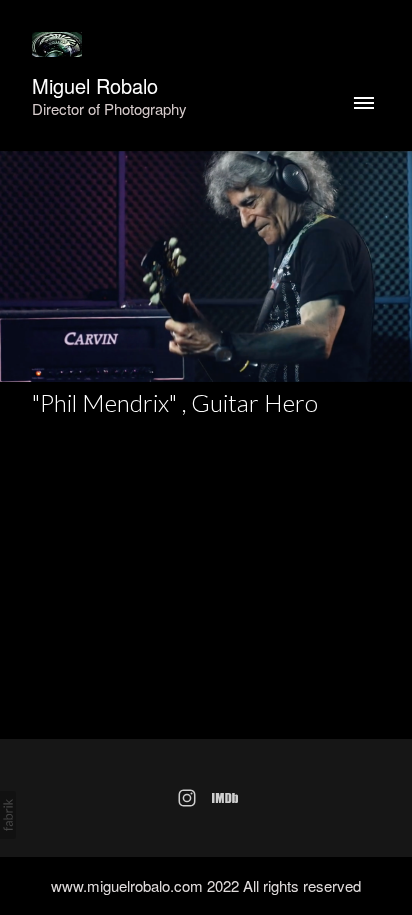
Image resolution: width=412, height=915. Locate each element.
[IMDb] (225, 798)
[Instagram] (187, 798)
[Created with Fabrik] (8, 815)
